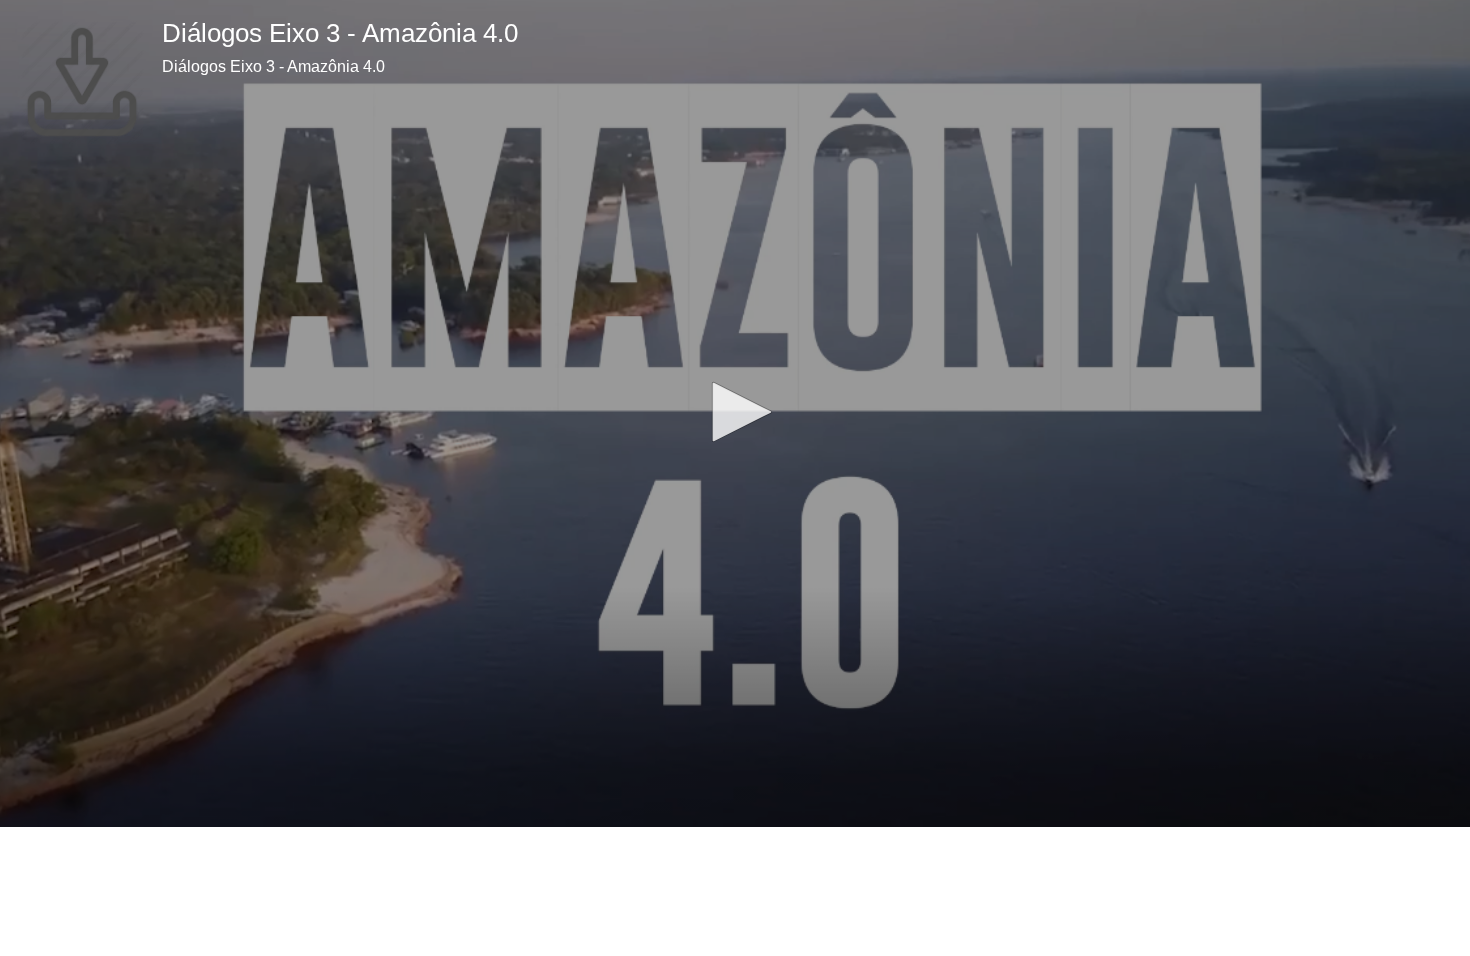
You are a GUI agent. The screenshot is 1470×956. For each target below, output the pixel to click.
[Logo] (82, 82)
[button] (735, 412)
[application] (735, 413)
